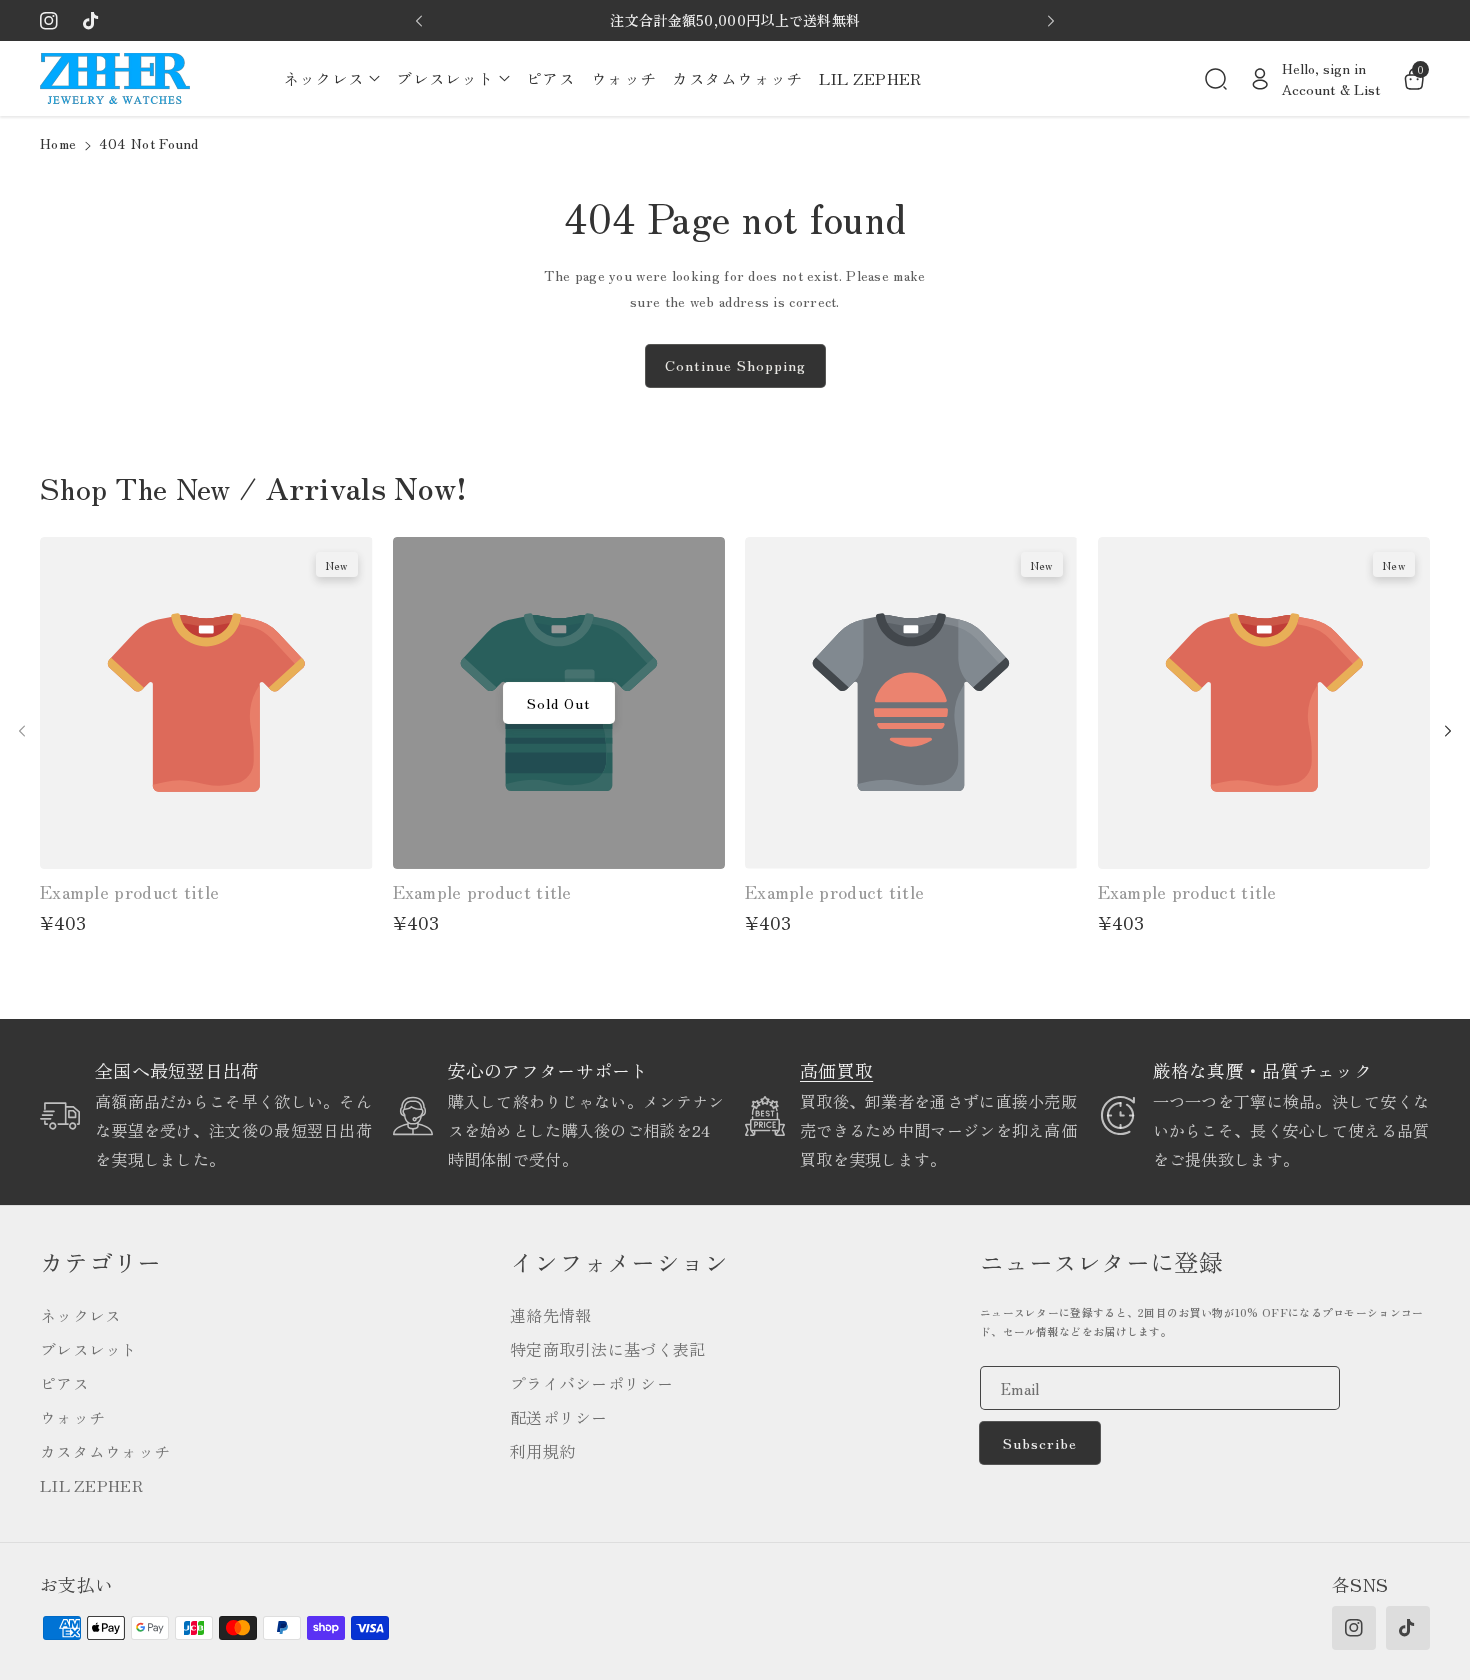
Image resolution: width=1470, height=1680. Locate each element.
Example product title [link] (129, 891)
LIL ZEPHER (91, 1485)
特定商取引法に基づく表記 (608, 1349)
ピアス (64, 1383)
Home (58, 143)
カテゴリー (101, 1261)
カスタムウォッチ (105, 1451)
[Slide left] (22, 731)
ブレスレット (89, 1349)
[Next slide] (1051, 21)
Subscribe (1040, 1443)
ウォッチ (72, 1417)
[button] (332, 78)
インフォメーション (619, 1261)
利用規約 (542, 1451)
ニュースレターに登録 (1101, 1261)
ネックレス (81, 1315)
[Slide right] (1448, 731)
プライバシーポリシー (591, 1383)
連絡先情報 (551, 1315)
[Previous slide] (419, 21)
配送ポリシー (559, 1417)
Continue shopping (735, 365)
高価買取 (836, 1070)
